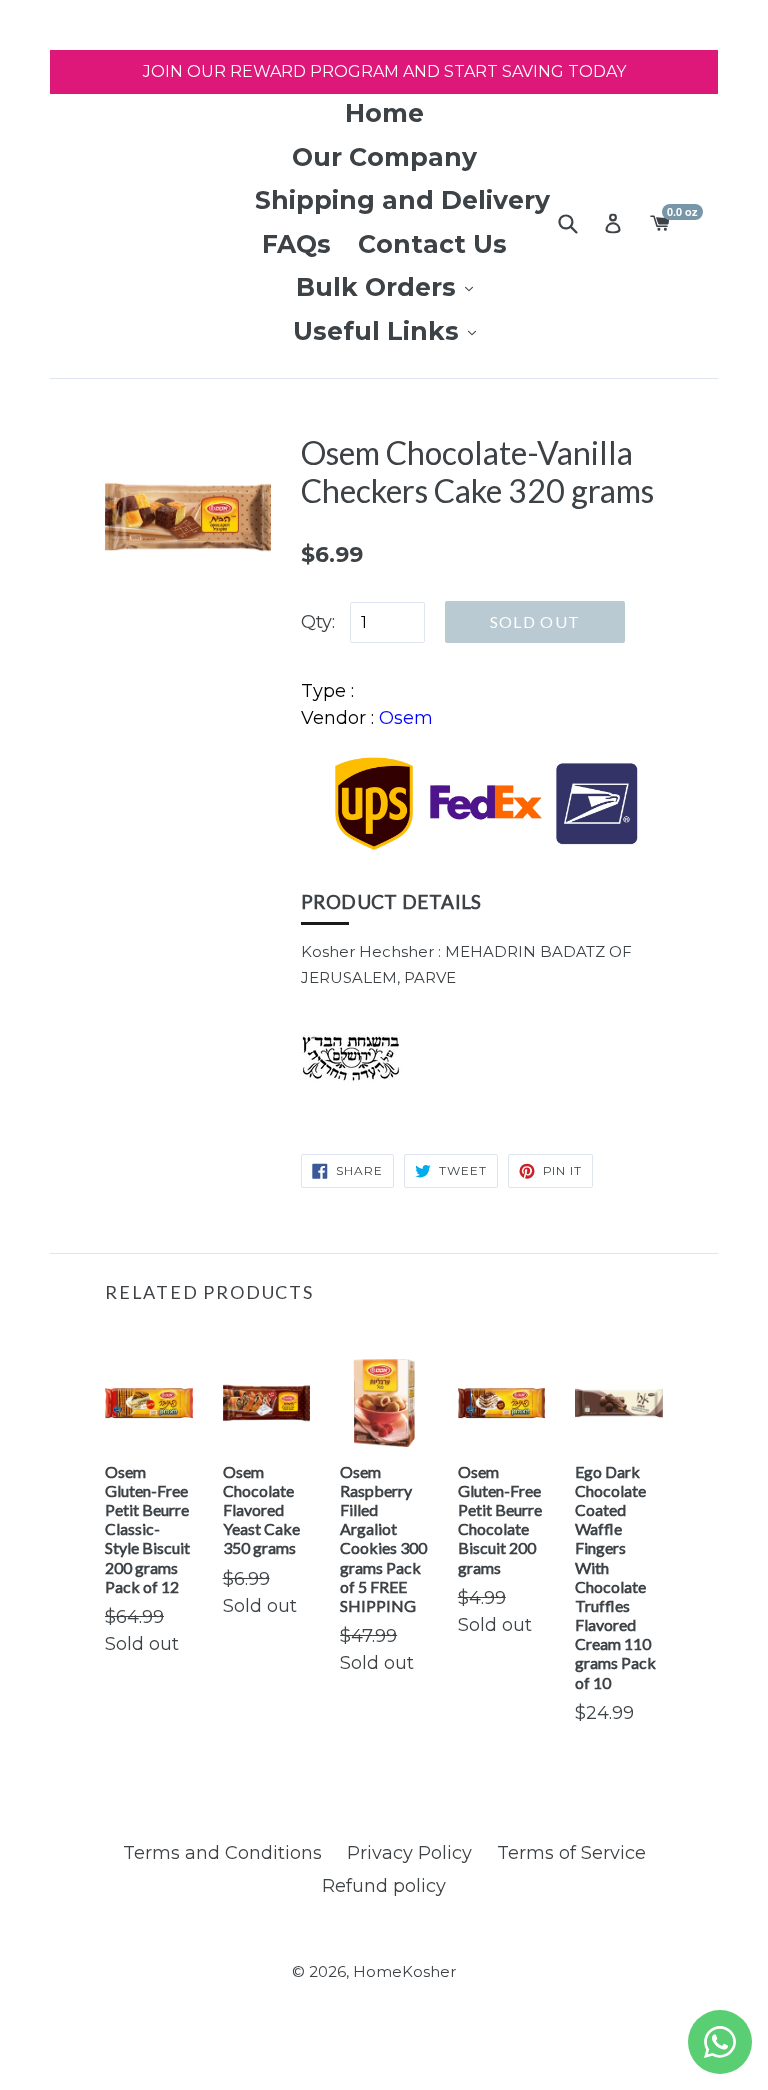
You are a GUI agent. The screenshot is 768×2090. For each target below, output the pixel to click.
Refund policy (384, 1886)
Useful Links (379, 331)
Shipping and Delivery (402, 200)
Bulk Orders (379, 287)
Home (384, 113)
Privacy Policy (409, 1853)
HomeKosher (404, 1971)
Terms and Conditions (222, 1853)
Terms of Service (571, 1853)
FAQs (296, 244)
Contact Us (432, 244)
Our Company (384, 157)
